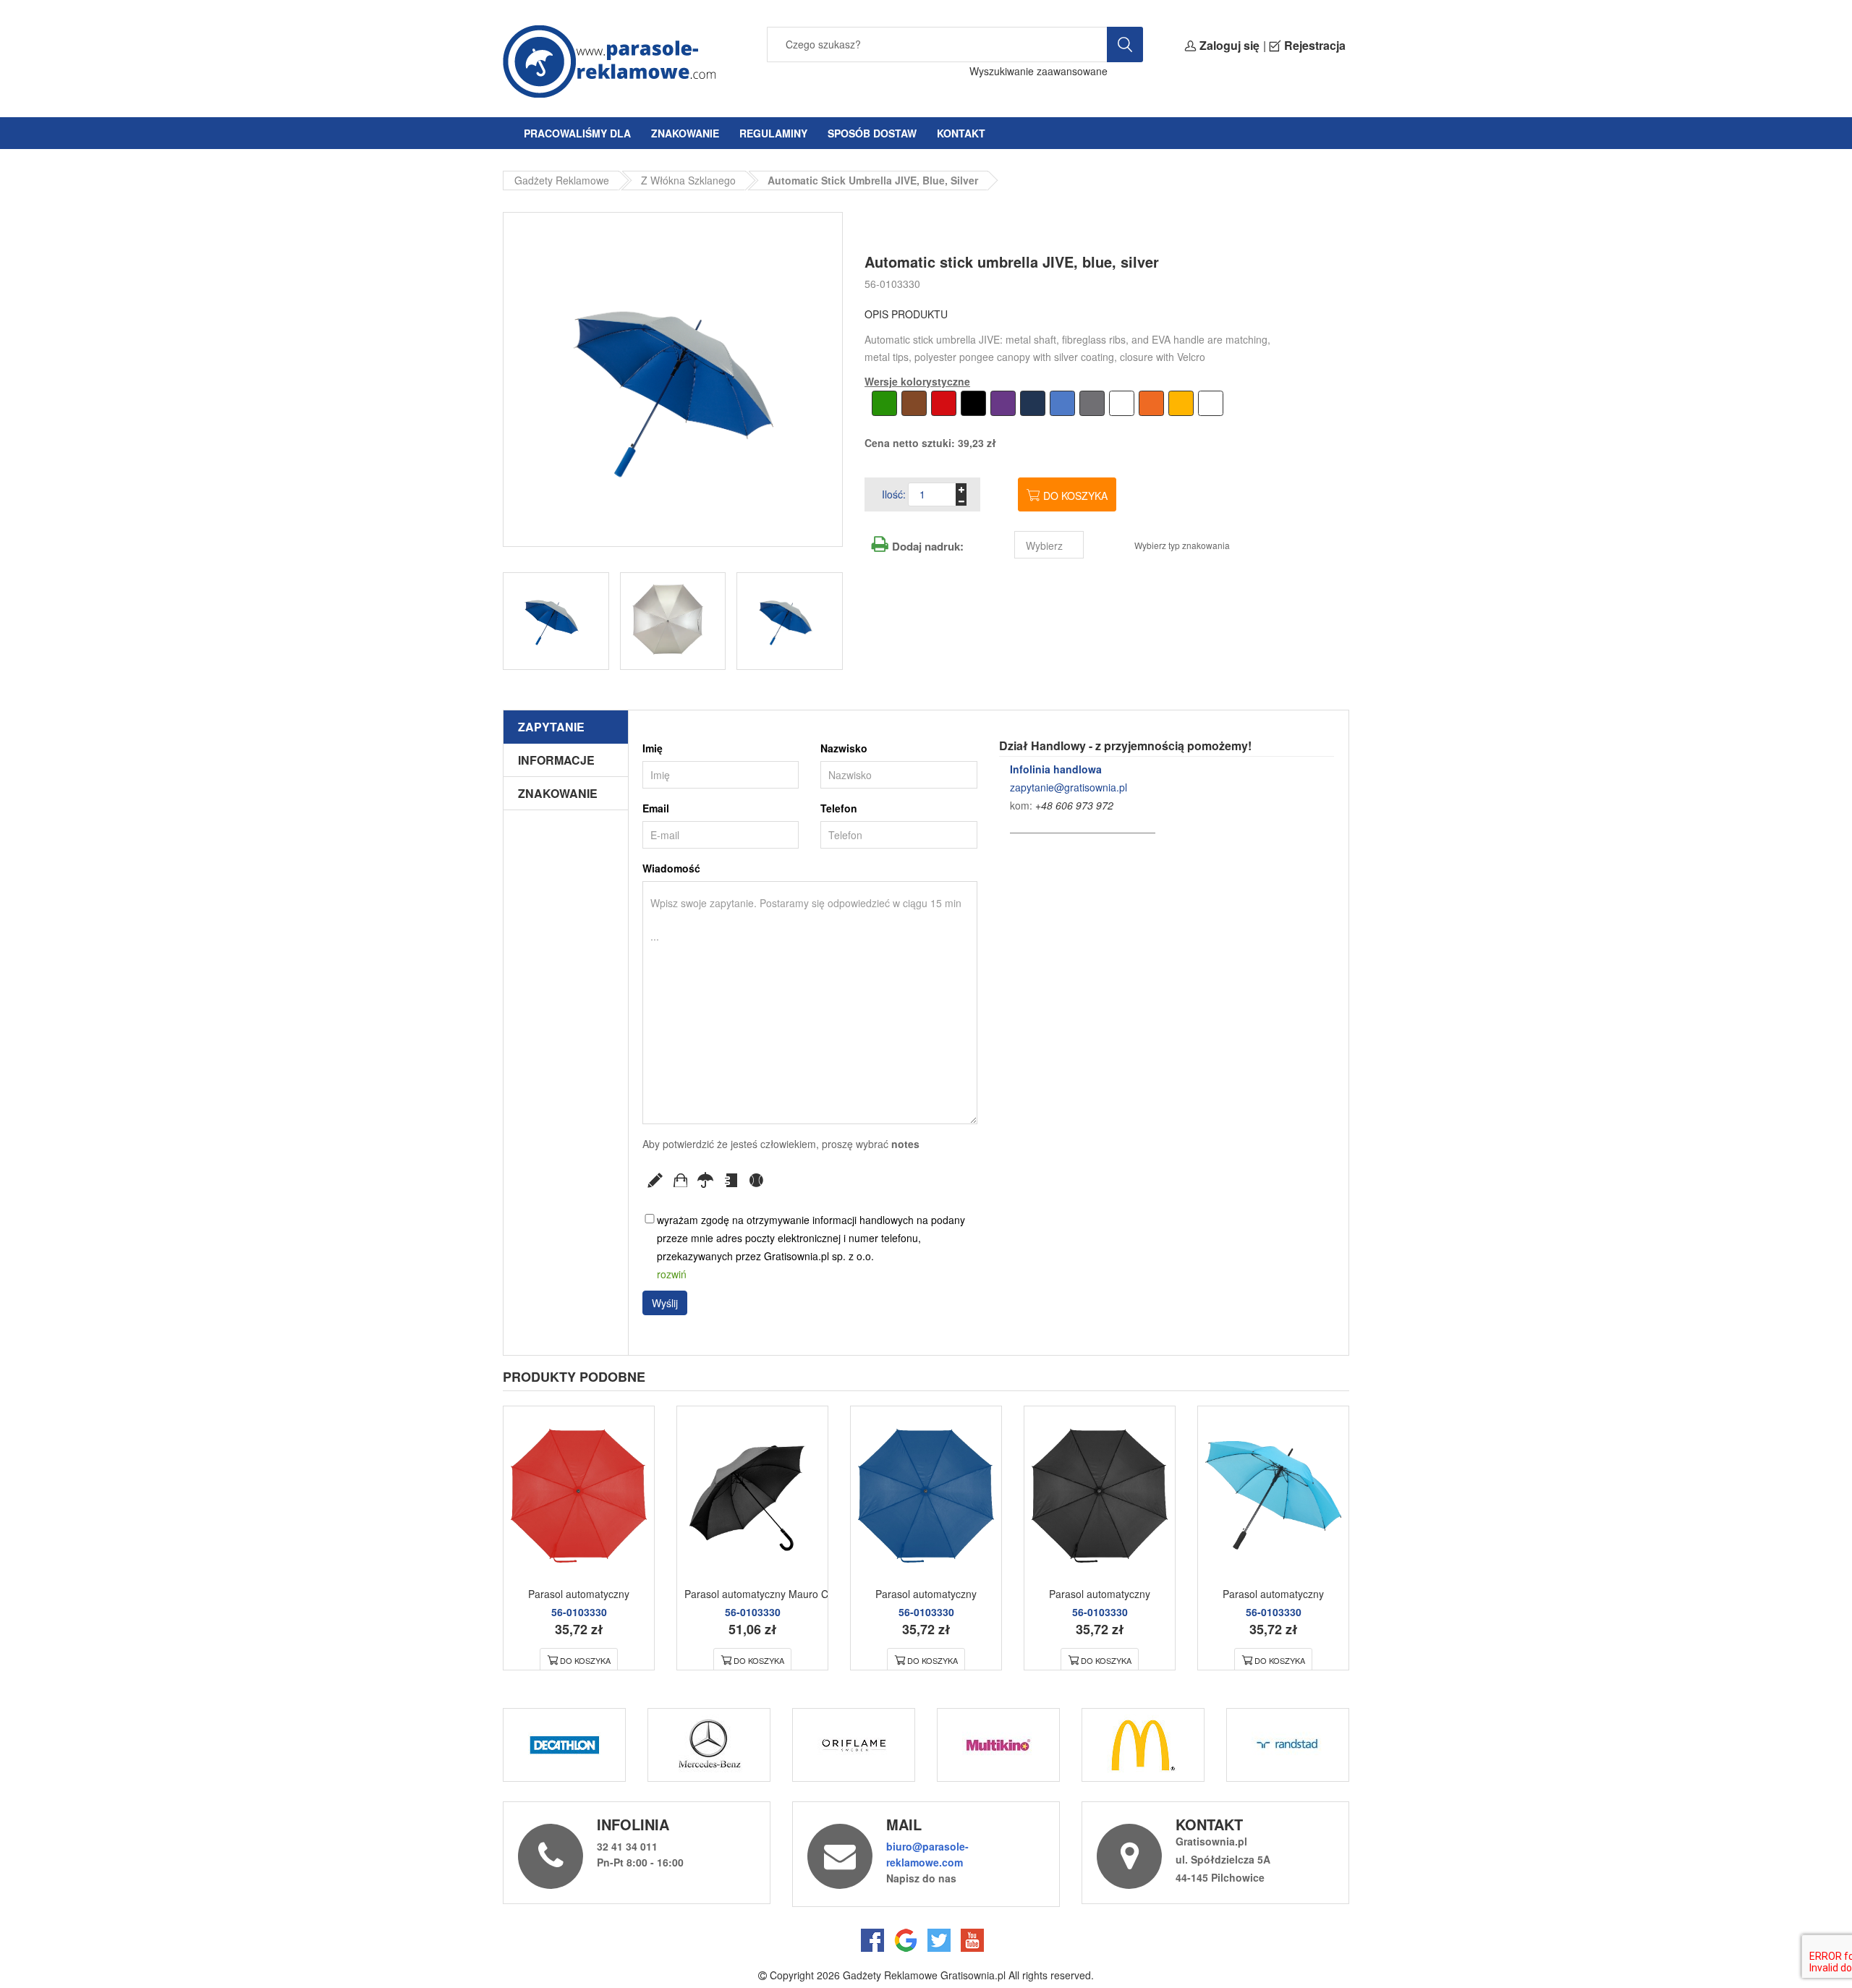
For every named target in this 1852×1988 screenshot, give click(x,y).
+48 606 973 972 (1074, 805)
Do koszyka (1075, 496)
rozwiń (672, 1274)
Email (656, 808)
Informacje (556, 760)
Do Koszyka (585, 1660)
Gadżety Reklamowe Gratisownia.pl (924, 1975)
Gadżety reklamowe (562, 180)
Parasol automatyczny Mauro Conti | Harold (784, 1594)
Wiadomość (671, 868)
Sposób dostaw (872, 133)
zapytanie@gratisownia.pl (1069, 787)
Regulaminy (773, 133)
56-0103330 (892, 284)
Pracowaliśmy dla (577, 133)
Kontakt (961, 133)
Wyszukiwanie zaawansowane (1038, 71)
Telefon (839, 808)
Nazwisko (844, 748)
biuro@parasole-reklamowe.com (927, 1854)
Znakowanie (685, 133)
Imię (653, 748)
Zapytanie (551, 727)
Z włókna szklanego (688, 180)
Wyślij (665, 1303)
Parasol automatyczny (579, 1594)
